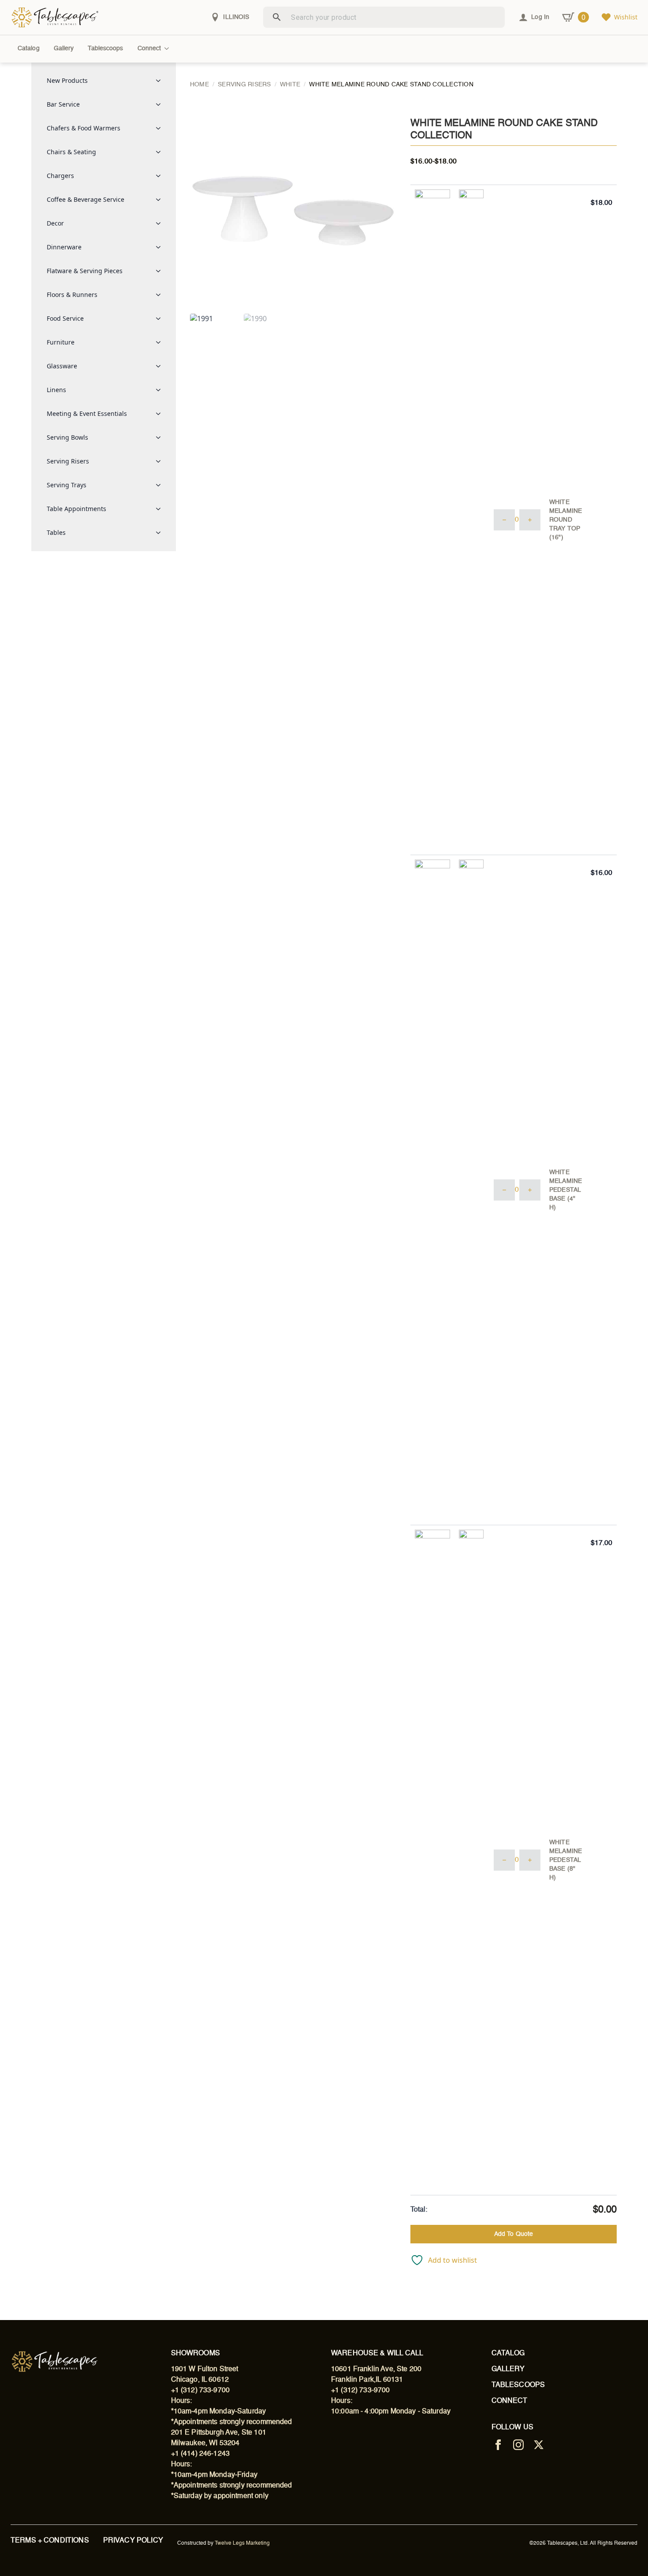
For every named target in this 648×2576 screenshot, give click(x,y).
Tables (56, 532)
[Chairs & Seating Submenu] (161, 152)
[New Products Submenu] (161, 81)
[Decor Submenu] (161, 223)
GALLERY (508, 2369)
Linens (56, 390)
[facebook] (498, 2445)
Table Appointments (76, 509)
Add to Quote (514, 2234)
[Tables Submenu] (161, 533)
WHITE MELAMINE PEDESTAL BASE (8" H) (566, 1860)
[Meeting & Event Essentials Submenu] (161, 414)
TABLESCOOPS (518, 2385)
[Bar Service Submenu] (161, 104)
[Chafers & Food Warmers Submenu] (161, 128)
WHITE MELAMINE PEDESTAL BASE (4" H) (566, 1190)
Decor (55, 223)
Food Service (65, 318)
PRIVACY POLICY (133, 2541)
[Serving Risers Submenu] (161, 461)
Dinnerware (64, 247)
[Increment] (530, 520)
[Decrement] (504, 520)
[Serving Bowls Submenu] (161, 437)
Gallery (64, 48)
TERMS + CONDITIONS (50, 2541)
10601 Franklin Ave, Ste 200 (376, 2369)
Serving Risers (68, 461)
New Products (67, 80)
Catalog (29, 48)
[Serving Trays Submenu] (161, 485)
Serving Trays (67, 485)
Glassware (62, 366)
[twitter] (539, 2445)
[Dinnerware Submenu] (161, 247)
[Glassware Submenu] (161, 366)
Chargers (60, 176)
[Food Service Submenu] (161, 319)
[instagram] (518, 2445)
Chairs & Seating (71, 152)
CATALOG (508, 2354)
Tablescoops (105, 48)
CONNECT (510, 2401)
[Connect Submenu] (168, 48)
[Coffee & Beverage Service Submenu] (161, 200)
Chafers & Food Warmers (84, 128)
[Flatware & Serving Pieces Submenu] (161, 271)
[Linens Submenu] (161, 390)
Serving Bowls (67, 437)
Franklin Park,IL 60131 (367, 2380)
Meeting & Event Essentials (87, 413)
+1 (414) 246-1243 (201, 2454)
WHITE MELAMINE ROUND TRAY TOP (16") (566, 520)
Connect (149, 48)
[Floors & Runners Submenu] (161, 295)
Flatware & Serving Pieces (85, 271)
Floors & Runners (72, 295)
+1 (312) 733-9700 (201, 2391)
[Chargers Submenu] (161, 176)
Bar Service (63, 104)
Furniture (61, 342)
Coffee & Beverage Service (86, 199)
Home (199, 85)
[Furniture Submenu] (161, 342)
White (290, 85)
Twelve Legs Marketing (242, 2543)
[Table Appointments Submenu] (161, 509)
